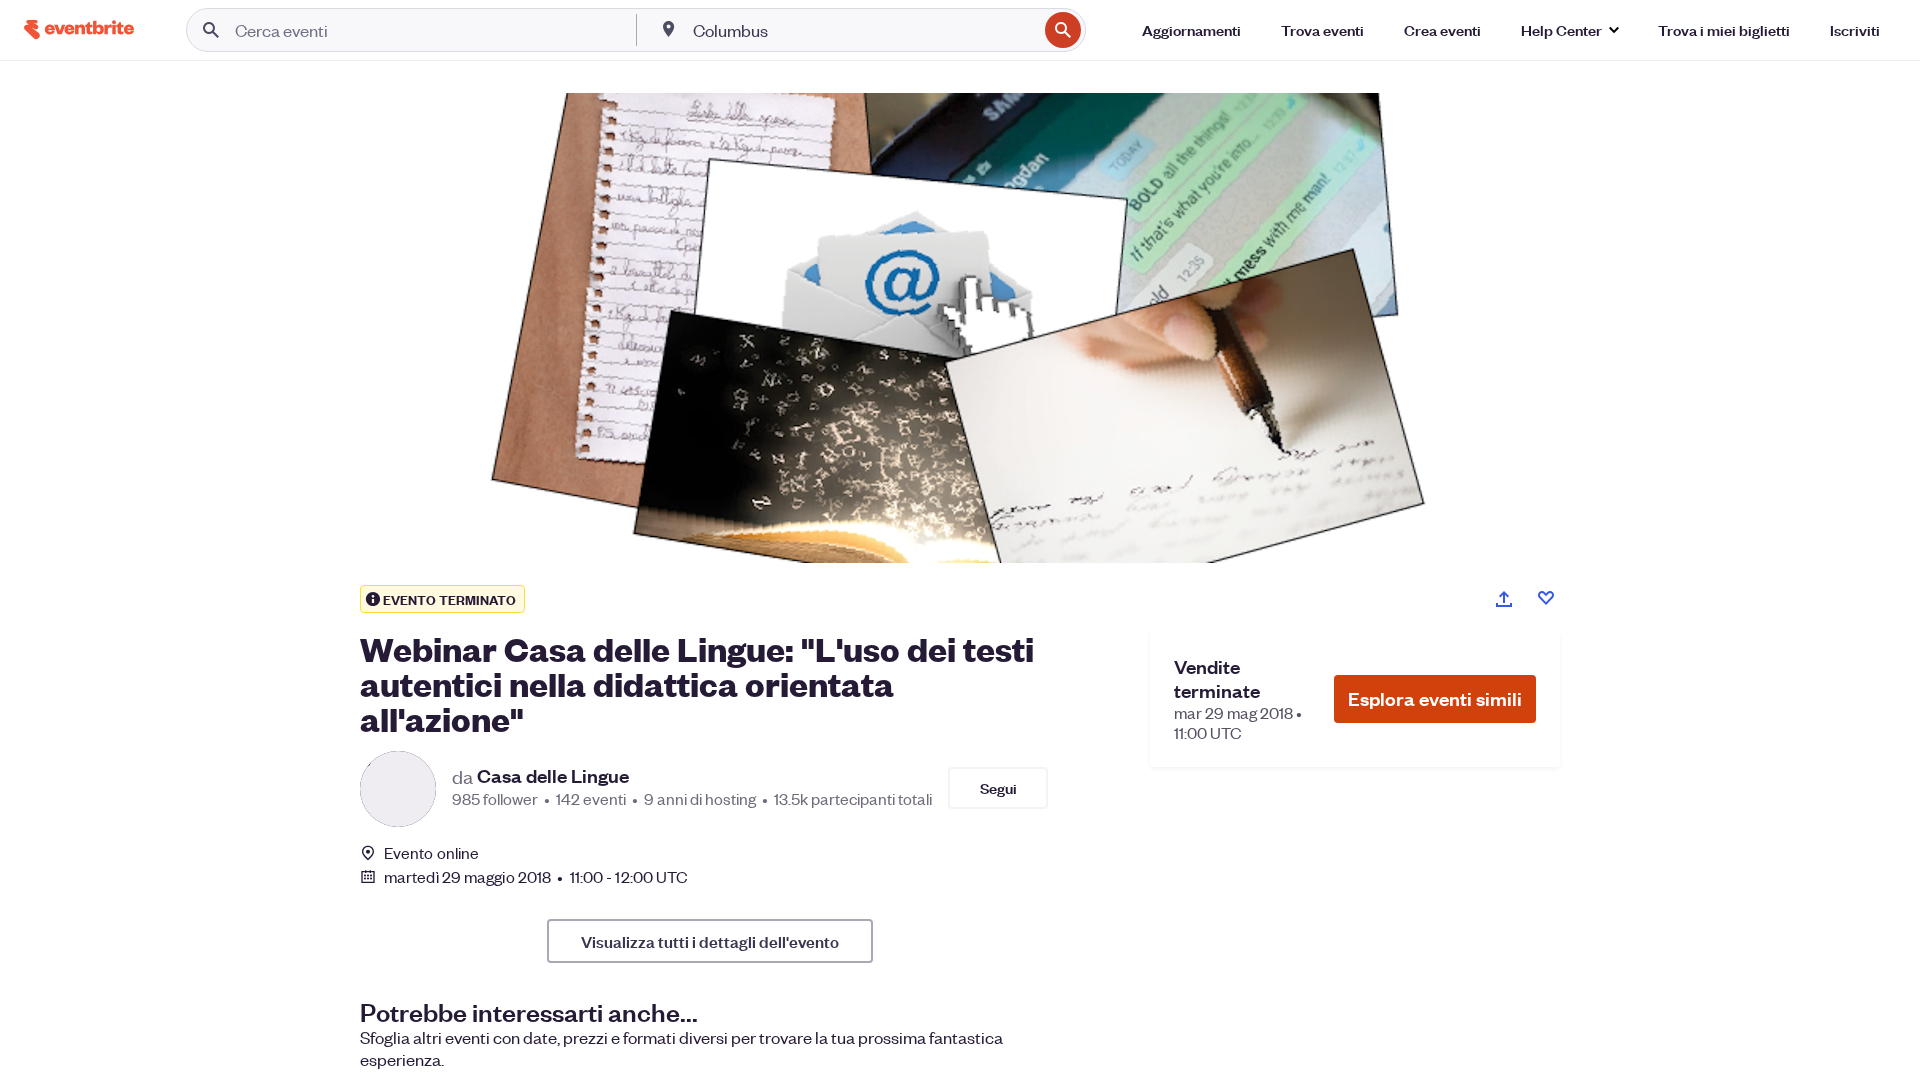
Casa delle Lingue (553, 776)
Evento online (431, 853)
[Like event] (1546, 598)
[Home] (79, 29)
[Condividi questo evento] (1504, 599)
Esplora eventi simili (1435, 698)
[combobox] (863, 30)
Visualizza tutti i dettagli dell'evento (710, 941)
